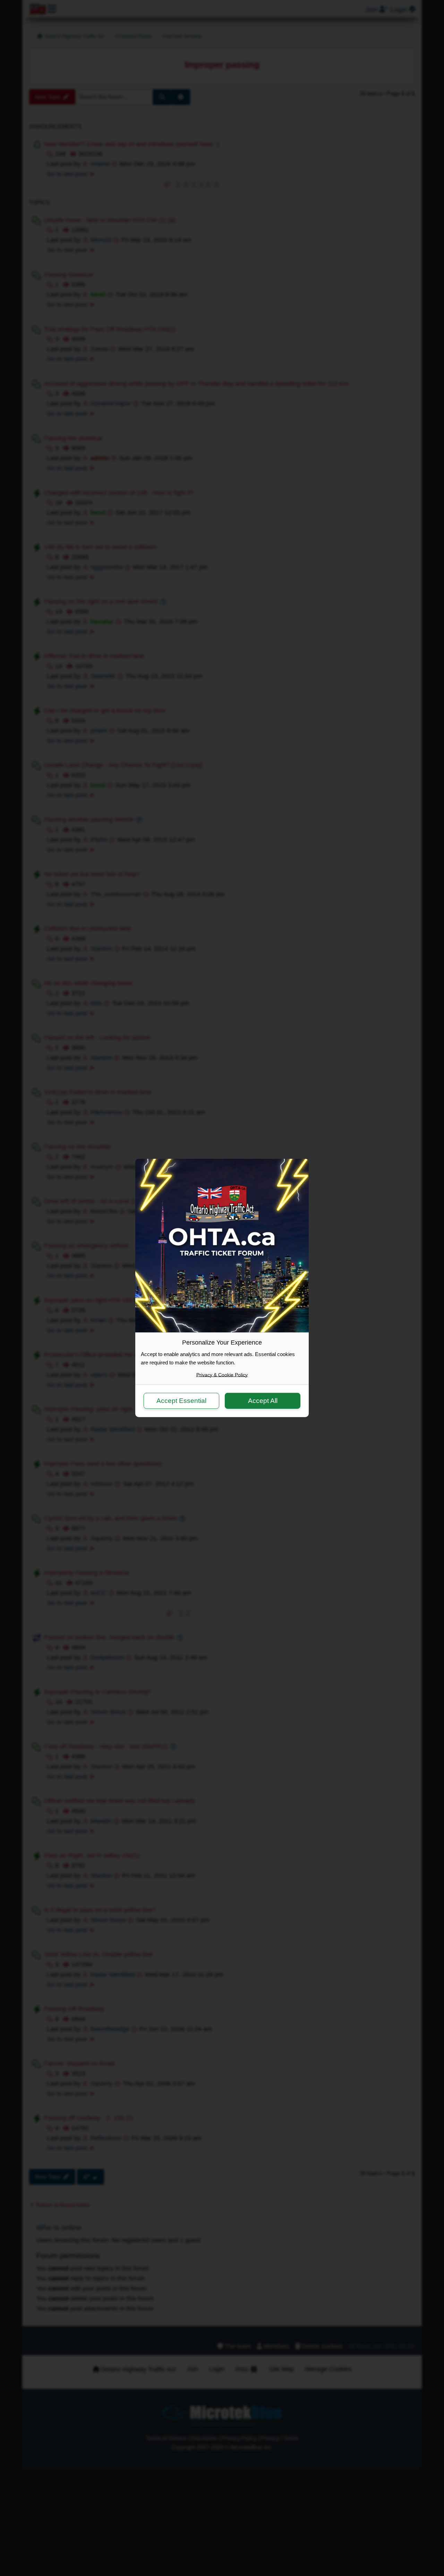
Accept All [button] (263, 1400)
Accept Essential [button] (181, 1400)
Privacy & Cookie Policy (222, 1375)
